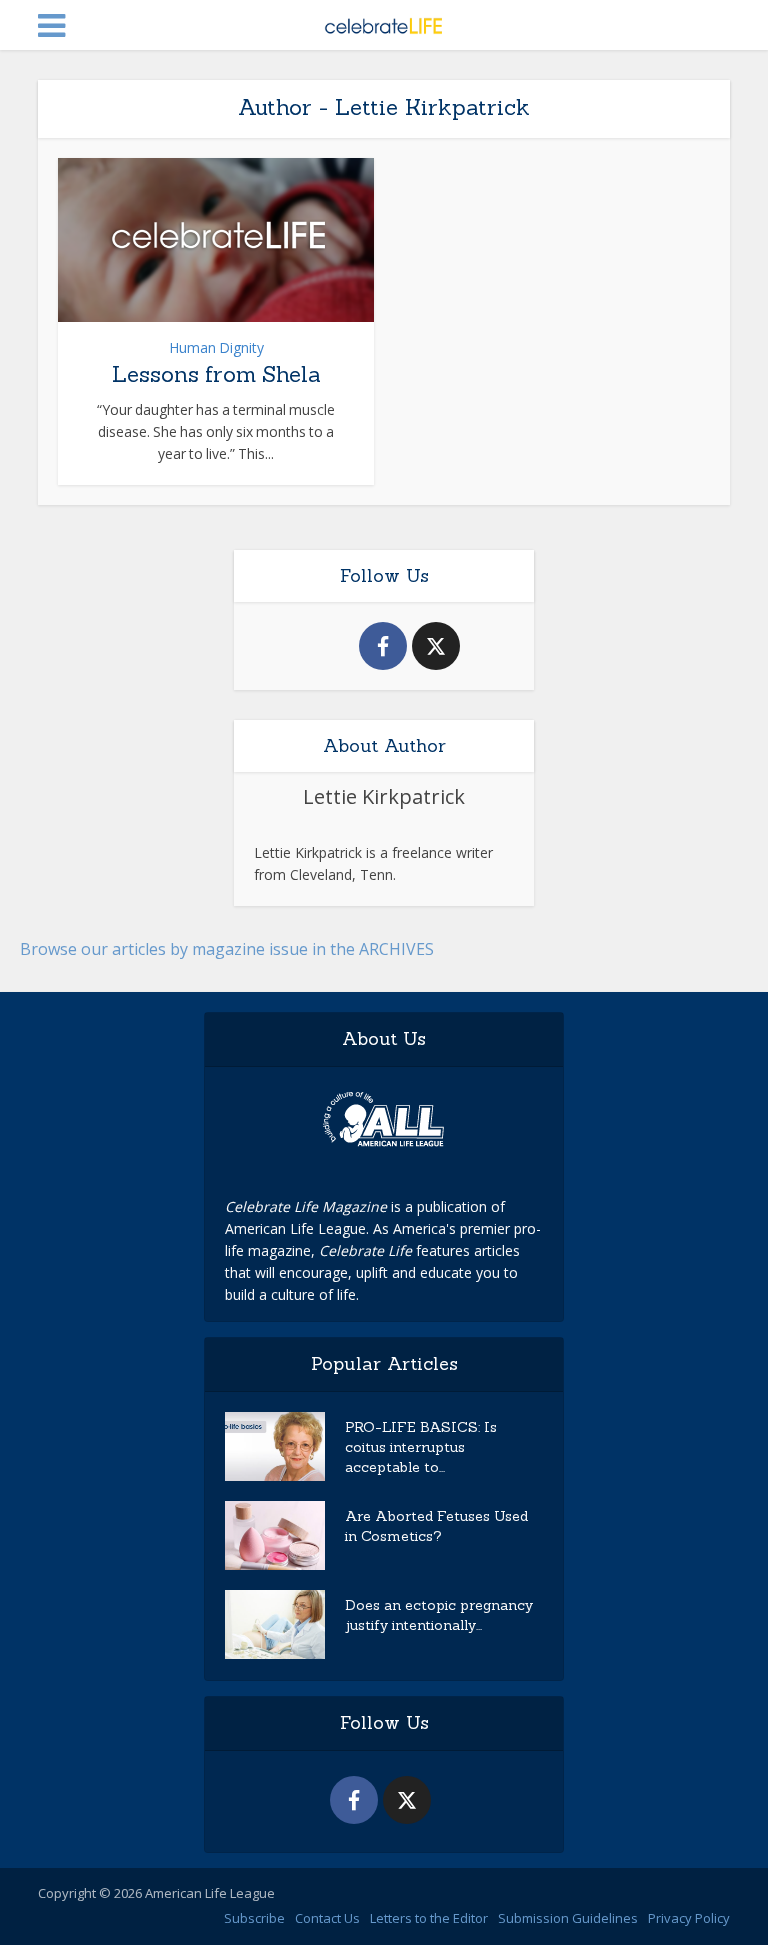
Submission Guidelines (568, 1918)
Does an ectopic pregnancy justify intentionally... (439, 1615)
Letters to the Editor (429, 1918)
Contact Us (327, 1918)
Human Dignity (216, 348)
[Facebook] (383, 646)
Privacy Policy (689, 1918)
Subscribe (254, 1918)
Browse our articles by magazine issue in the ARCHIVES (227, 949)
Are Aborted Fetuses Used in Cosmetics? (436, 1526)
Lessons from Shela (216, 374)
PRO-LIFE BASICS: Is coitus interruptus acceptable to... (421, 1447)
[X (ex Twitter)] (436, 646)
